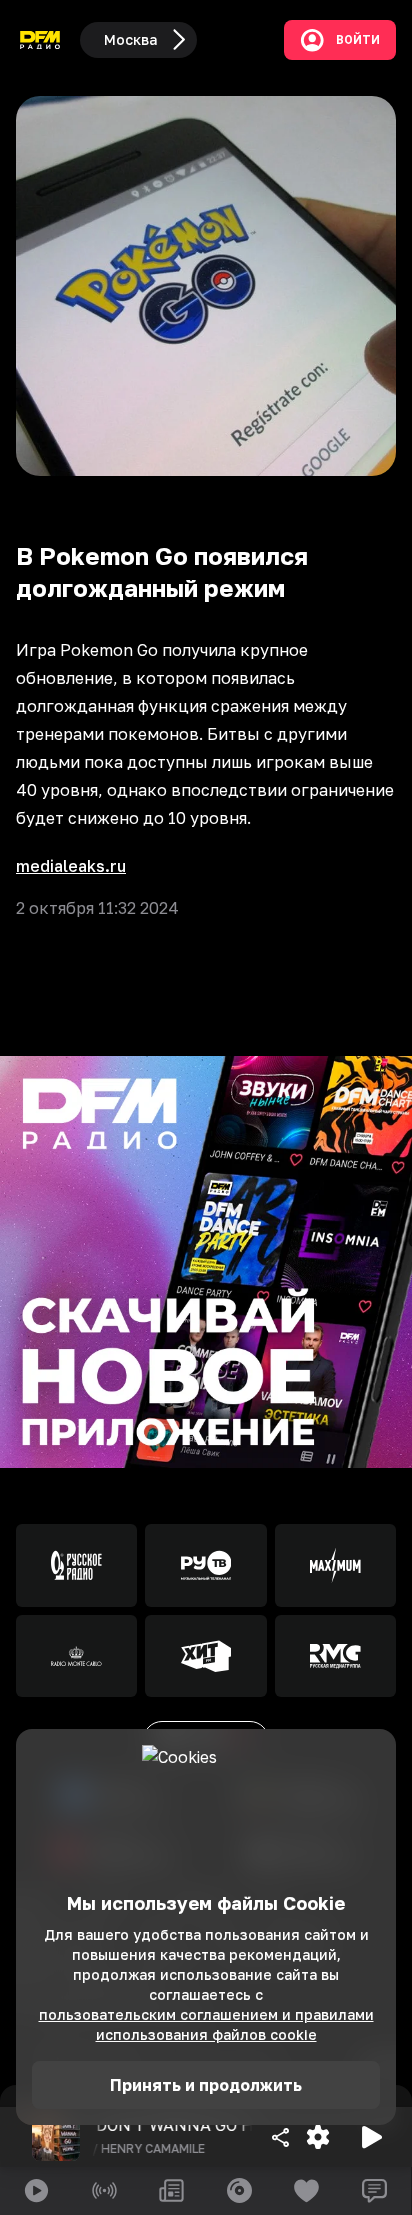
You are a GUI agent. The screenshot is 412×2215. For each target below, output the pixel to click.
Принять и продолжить (206, 2085)
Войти (358, 40)
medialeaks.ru (71, 866)
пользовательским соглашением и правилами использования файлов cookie (206, 2024)
